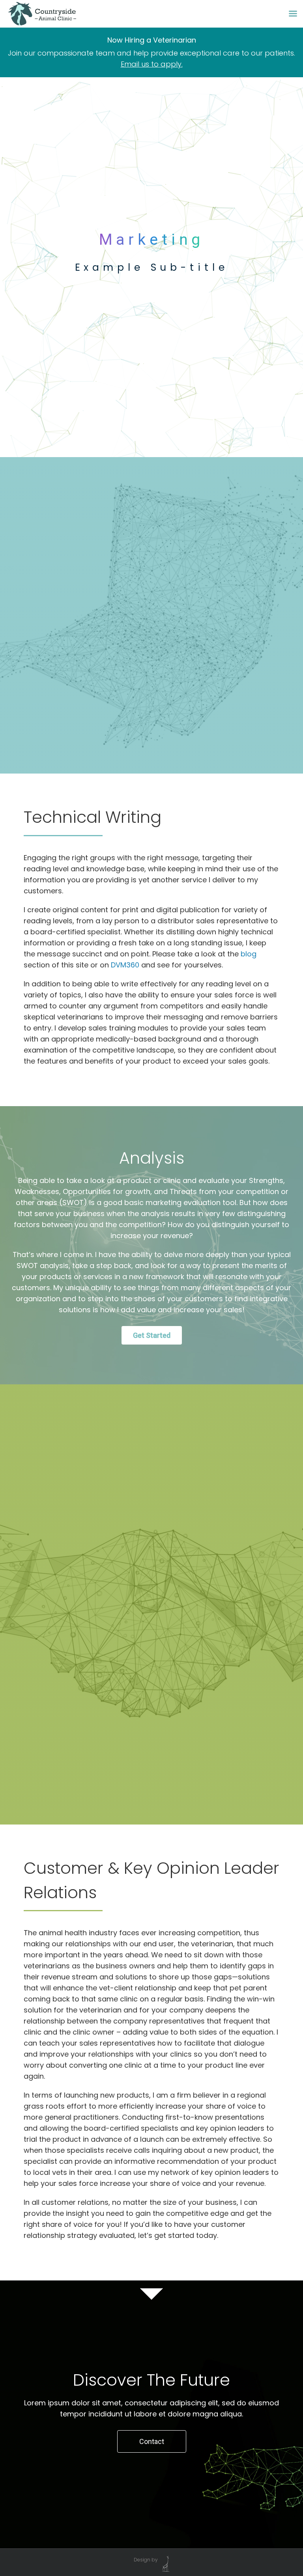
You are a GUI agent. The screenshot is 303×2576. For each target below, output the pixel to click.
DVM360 (125, 965)
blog (249, 954)
